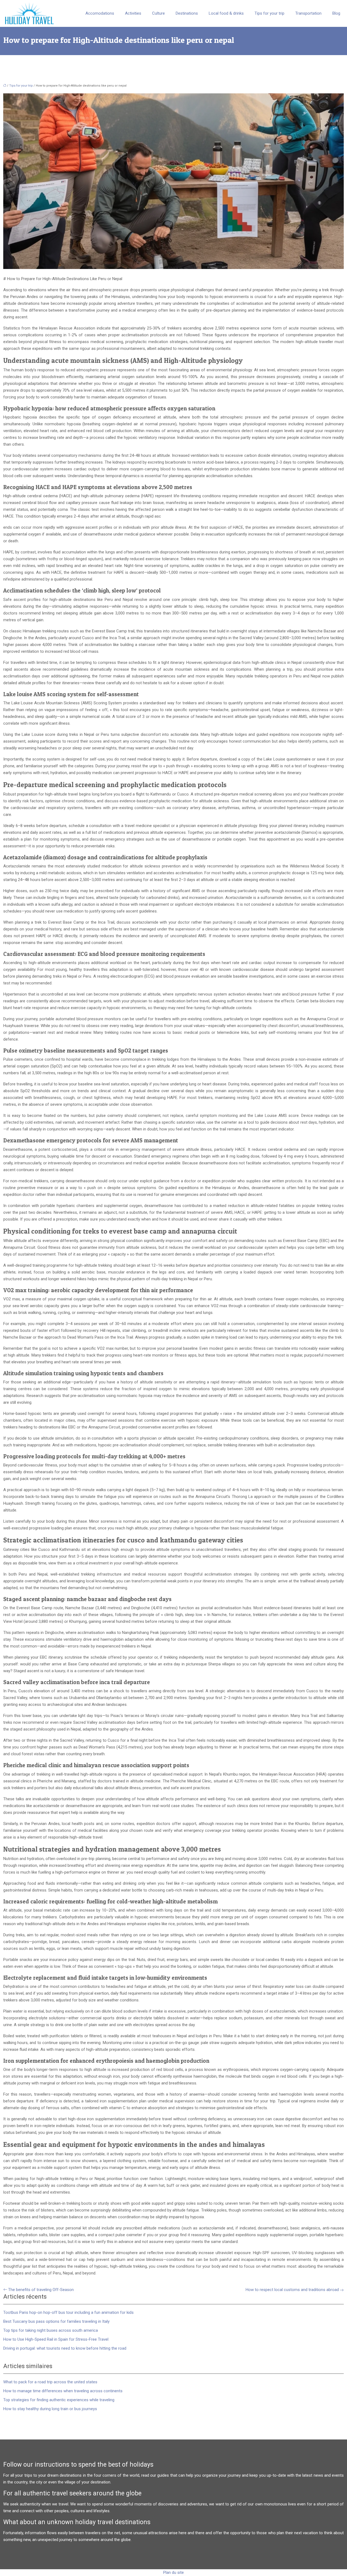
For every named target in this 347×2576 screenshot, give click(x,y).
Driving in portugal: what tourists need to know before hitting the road (65, 2348)
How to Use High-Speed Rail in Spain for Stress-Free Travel (56, 2339)
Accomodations (100, 13)
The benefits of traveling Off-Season (41, 2290)
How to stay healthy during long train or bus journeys (50, 2409)
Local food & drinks (226, 13)
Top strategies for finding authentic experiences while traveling (59, 2400)
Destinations (187, 13)
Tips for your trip (269, 13)
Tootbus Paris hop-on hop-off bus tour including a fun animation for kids (68, 2312)
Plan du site (173, 2572)
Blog (336, 13)
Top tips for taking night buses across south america (51, 2330)
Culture (158, 13)
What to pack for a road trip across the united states (50, 2382)
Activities (133, 13)
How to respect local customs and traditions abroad (292, 2290)
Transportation (308, 13)
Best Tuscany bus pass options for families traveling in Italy (56, 2321)
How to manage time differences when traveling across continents (63, 2391)
